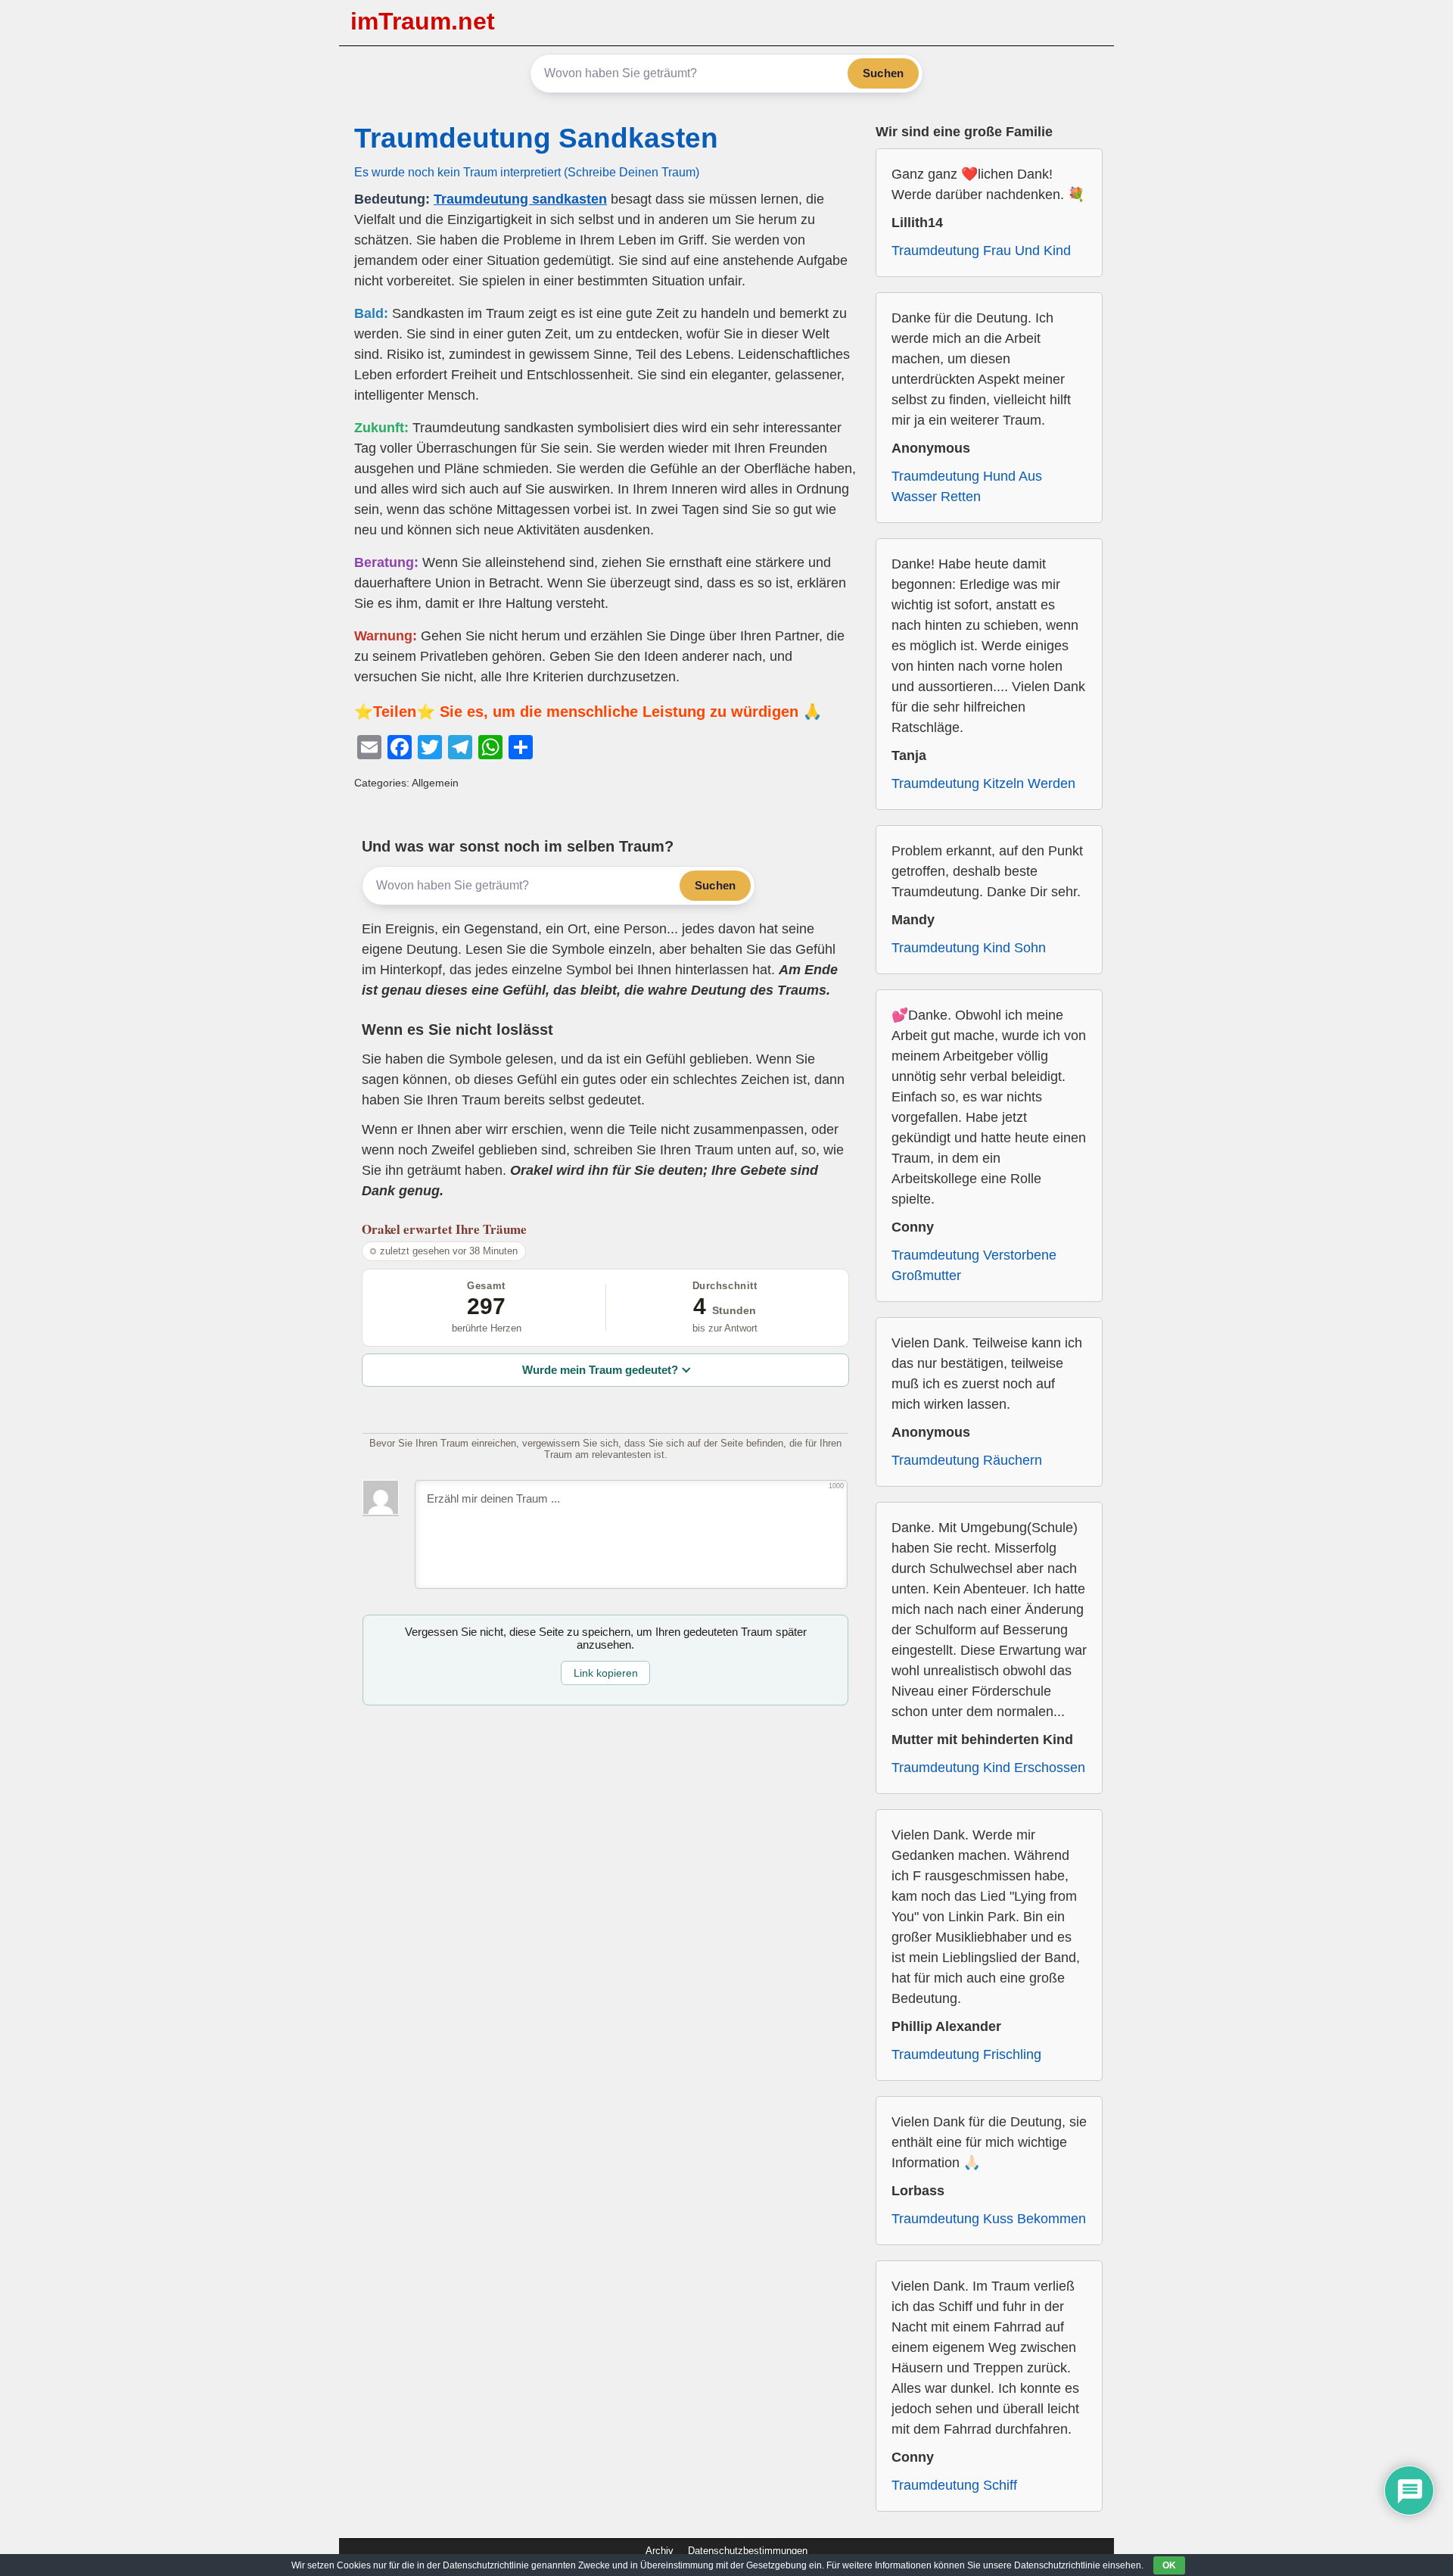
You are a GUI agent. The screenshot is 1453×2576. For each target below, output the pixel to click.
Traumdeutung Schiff (954, 2485)
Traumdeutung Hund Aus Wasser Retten (967, 486)
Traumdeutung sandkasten (520, 199)
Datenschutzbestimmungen (748, 2551)
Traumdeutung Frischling (966, 2054)
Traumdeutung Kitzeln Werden (983, 783)
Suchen (883, 73)
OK (1169, 2565)
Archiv (660, 2551)
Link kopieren (606, 1673)
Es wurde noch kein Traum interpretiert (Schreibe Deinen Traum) (527, 172)
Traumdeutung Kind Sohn (969, 948)
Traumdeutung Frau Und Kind (981, 251)
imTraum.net (423, 21)
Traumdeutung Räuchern (967, 1460)
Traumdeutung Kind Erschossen (988, 1768)
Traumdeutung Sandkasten (536, 138)
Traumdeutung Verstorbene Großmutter (974, 1265)
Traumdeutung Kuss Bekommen (989, 2219)
